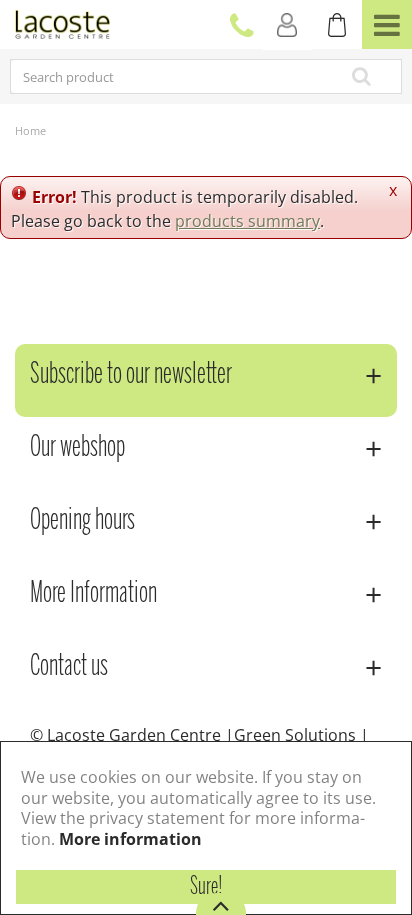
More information (130, 839)
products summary (247, 221)
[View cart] (337, 25)
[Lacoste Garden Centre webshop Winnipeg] (62, 22)
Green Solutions (295, 735)
